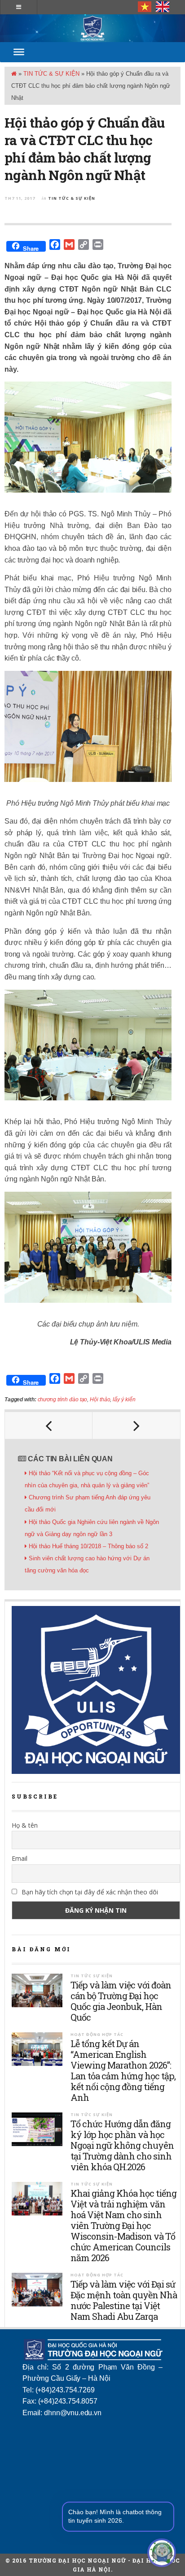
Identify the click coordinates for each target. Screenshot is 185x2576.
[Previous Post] (49, 1425)
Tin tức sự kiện (92, 1976)
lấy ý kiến (124, 1400)
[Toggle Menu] (19, 52)
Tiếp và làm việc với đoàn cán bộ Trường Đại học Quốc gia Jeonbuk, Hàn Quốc (121, 2001)
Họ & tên (25, 1825)
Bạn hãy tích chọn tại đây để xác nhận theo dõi (89, 1892)
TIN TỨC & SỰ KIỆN (51, 74)
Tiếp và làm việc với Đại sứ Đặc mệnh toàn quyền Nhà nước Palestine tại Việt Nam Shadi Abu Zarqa (124, 2300)
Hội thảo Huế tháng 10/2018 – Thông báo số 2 (88, 1546)
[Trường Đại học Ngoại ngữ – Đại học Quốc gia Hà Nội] (92, 28)
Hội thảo (100, 1400)
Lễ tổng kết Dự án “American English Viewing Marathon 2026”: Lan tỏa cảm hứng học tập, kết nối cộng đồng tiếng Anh (123, 2070)
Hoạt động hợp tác (97, 2034)
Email (20, 1858)
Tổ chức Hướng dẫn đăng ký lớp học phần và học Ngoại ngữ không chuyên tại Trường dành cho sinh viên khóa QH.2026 (122, 2145)
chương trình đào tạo (63, 1400)
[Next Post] (136, 1425)
